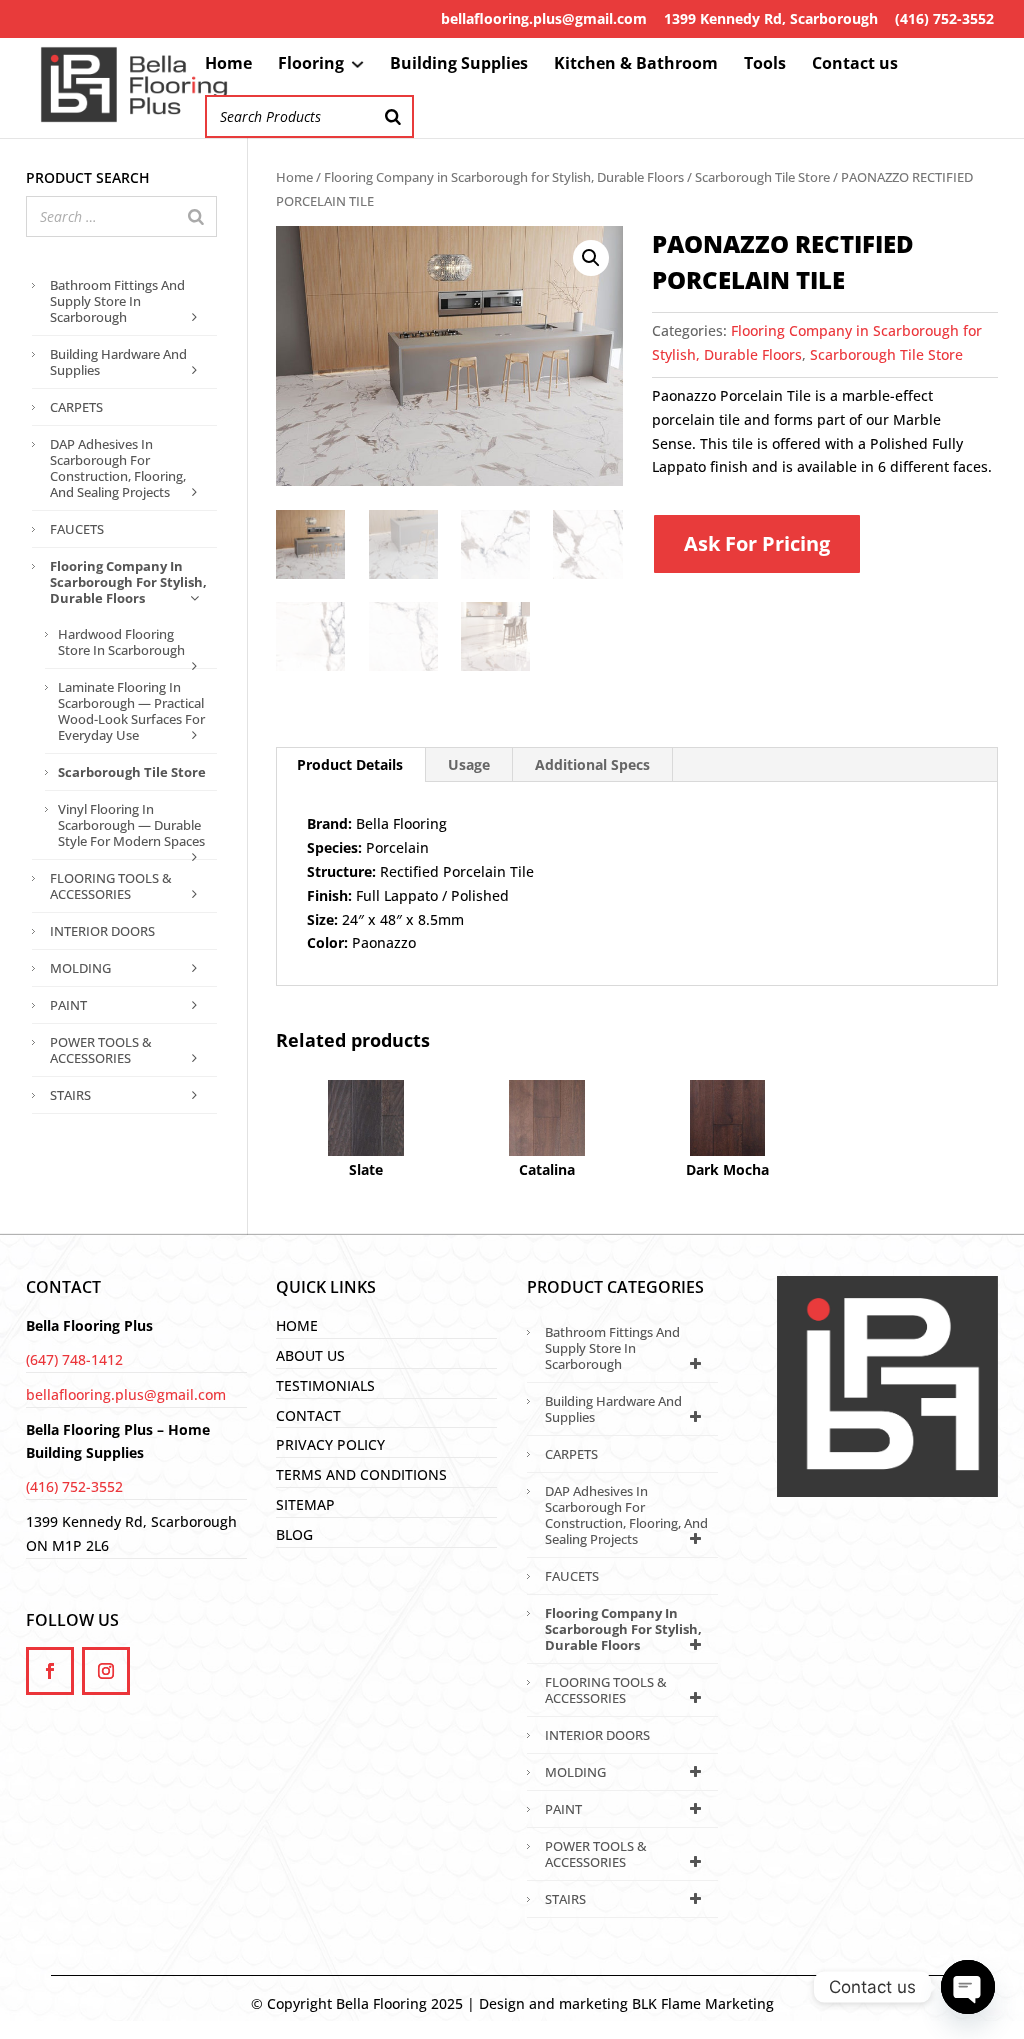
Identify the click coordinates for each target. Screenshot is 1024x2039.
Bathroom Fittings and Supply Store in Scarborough (117, 301)
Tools (765, 65)
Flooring (311, 65)
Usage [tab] (469, 764)
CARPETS (76, 407)
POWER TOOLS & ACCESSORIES (101, 1050)
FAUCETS (77, 529)
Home (228, 65)
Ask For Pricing (757, 543)
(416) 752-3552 (944, 18)
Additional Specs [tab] (592, 764)
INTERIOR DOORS (102, 931)
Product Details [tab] (350, 764)
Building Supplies (459, 65)
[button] (591, 258)
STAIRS (70, 1095)
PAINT (68, 1005)
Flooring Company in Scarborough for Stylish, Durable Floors (504, 177)
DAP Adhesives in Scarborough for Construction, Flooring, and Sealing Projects (118, 468)
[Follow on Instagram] (106, 1671)
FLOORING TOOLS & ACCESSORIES (111, 886)
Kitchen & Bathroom (636, 65)
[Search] (393, 116)
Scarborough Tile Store (762, 177)
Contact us (855, 65)
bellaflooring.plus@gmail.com (544, 18)
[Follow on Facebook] (50, 1671)
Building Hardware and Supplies (118, 362)
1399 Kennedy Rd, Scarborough (771, 18)
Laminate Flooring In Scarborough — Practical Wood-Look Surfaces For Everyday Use (131, 711)
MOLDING (80, 968)
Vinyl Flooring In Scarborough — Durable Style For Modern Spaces (131, 825)
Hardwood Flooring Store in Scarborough (121, 642)
